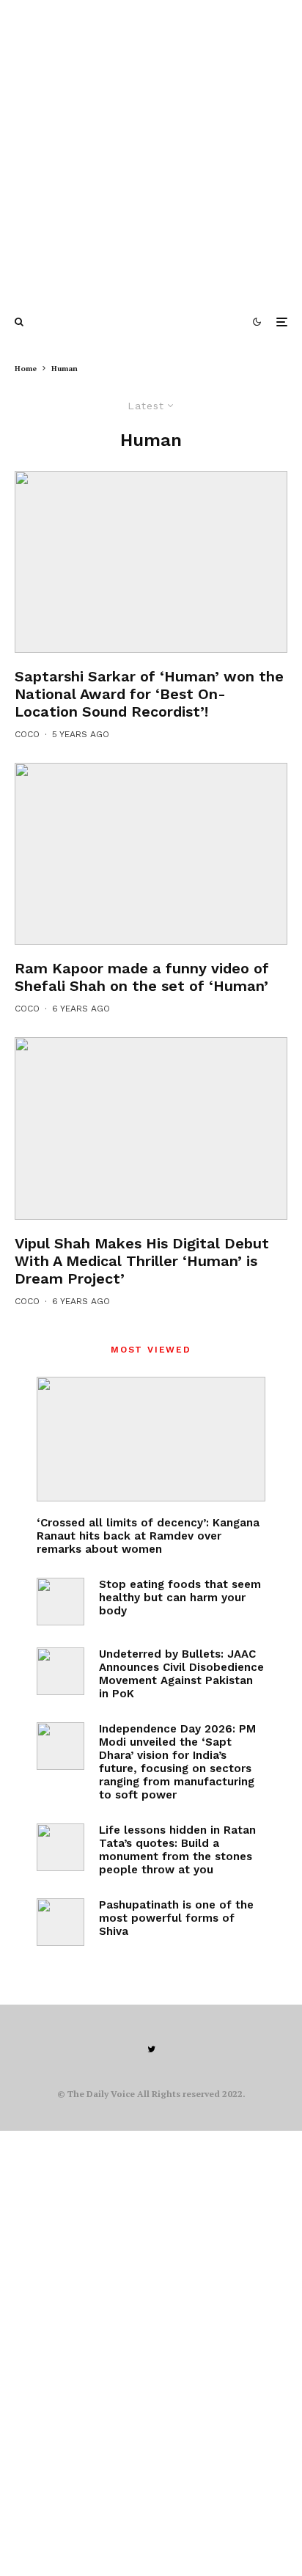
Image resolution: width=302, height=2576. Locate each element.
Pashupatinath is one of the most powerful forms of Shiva (176, 1918)
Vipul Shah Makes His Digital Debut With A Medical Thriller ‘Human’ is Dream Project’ (142, 1261)
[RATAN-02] (60, 1847)
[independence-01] (60, 1746)
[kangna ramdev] (151, 1439)
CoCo (27, 734)
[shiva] (60, 1922)
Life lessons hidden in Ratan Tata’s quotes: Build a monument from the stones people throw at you (177, 1850)
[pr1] (151, 562)
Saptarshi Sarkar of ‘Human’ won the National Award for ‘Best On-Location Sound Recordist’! (149, 694)
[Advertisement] (151, 151)
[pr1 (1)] (151, 854)
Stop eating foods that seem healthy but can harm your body (180, 1598)
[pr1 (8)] (151, 1128)
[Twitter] (151, 2049)
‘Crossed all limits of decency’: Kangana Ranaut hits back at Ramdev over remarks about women (148, 1536)
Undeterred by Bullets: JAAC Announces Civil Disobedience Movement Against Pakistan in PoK (181, 1674)
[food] (60, 1602)
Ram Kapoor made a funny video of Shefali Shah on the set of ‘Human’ (142, 977)
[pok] (60, 1671)
